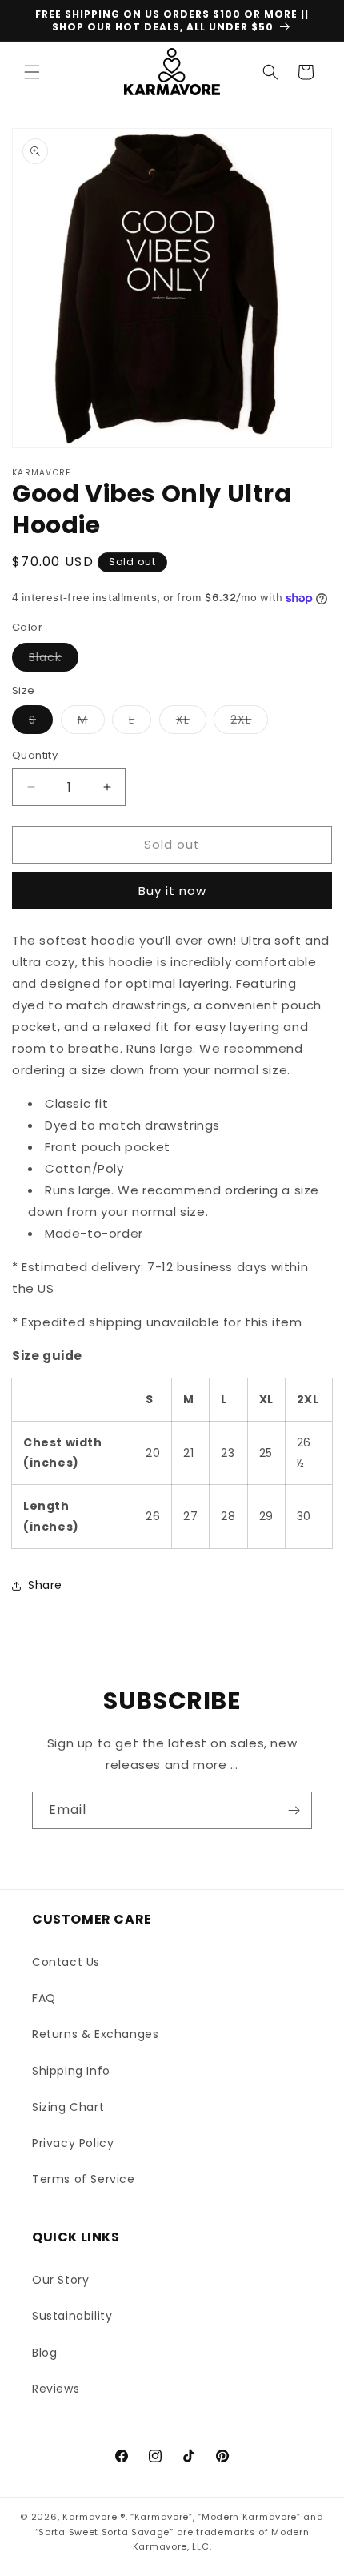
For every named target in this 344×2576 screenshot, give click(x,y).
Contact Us (66, 1962)
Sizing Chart (68, 2107)
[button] (32, 72)
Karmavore (90, 2517)
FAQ (44, 1998)
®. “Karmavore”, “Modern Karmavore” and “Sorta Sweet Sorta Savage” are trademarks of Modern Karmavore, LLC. (180, 2532)
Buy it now (172, 891)
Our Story (60, 2280)
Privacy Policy (73, 2143)
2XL (249, 722)
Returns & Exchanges (95, 2034)
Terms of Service (84, 2179)
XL (191, 722)
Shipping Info (71, 2071)
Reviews (56, 2389)
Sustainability (72, 2316)
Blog (44, 2353)
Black (54, 660)
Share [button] (45, 1585)
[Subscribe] (294, 1810)
